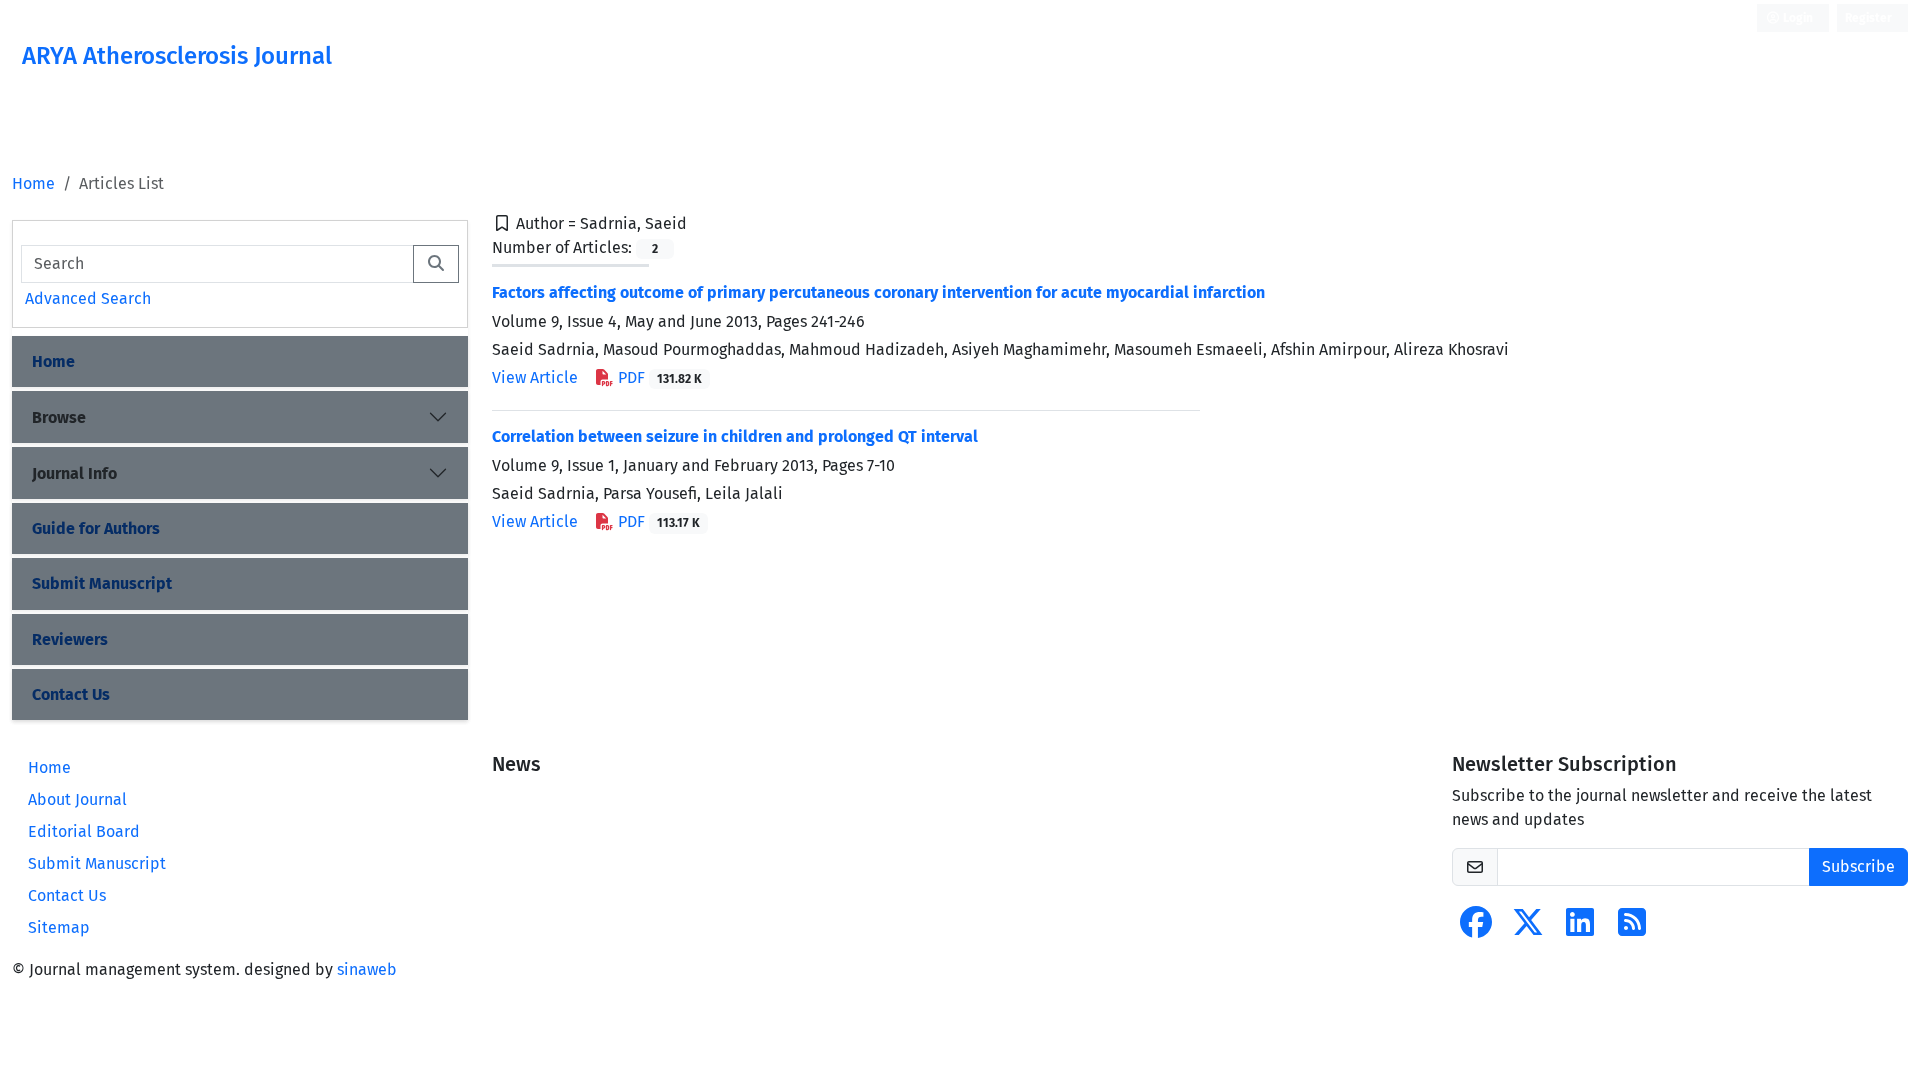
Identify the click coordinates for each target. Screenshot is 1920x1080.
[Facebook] (1476, 928)
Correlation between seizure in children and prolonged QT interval (735, 436)
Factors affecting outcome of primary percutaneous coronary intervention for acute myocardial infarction (878, 292)
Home (33, 183)
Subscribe (1858, 866)
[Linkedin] (1580, 928)
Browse (59, 417)
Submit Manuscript (102, 583)
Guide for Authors (96, 528)
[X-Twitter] (1528, 928)
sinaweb (367, 969)
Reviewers (70, 639)
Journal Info (74, 473)
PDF (658, 377)
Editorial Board (84, 831)
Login (1796, 18)
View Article (535, 377)
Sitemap (59, 927)
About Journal (77, 799)
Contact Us (71, 694)
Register (1868, 18)
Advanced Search (88, 298)
